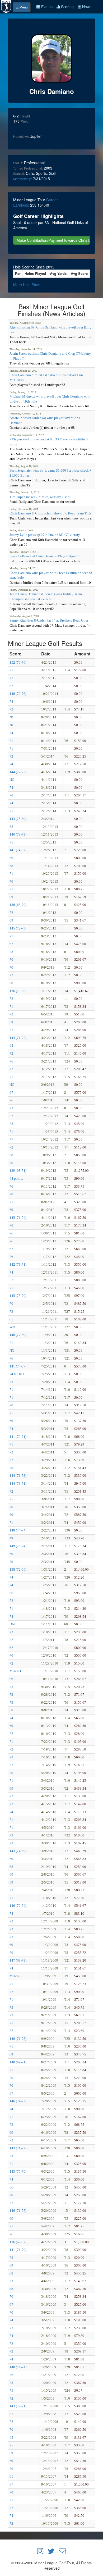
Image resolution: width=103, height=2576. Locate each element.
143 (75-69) (18, 819)
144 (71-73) (18, 1476)
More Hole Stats (27, 285)
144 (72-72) (18, 772)
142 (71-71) (18, 1264)
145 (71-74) (18, 1218)
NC (12, 717)
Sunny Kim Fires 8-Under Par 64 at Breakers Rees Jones (49, 620)
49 (11, 1538)
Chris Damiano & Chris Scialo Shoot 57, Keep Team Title (50, 513)
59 (11, 2461)
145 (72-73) (18, 928)
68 (11, 866)
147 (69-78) (18, 1960)
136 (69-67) (18, 2242)
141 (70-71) (18, 1437)
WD (12, 1327)
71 (11, 670)
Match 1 (15, 1671)
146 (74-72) (18, 2101)
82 (11, 686)
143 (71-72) (18, 1038)
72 (11, 709)
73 (11, 952)
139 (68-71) (18, 1171)
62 (11, 1116)
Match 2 (15, 1976)
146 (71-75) (18, 2039)
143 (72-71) (18, 2406)
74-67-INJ (17, 1374)
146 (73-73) (18, 834)
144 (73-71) (18, 1483)
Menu (23, 7)
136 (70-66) (18, 991)
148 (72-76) (18, 694)
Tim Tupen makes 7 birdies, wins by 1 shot (40, 497)
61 (11, 2476)
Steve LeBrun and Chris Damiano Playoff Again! (44, 556)
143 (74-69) (18, 1851)
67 (11, 944)
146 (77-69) (18, 1335)
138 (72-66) (18, 1569)
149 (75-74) (18, 1546)
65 (11, 827)
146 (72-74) (18, 1906)
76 (11, 881)
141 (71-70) (18, 2250)
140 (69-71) (18, 2062)
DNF (13, 1624)
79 (11, 1562)
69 (11, 858)
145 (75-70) (18, 1296)
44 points (16, 1178)
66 (11, 1593)
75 (11, 842)
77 (11, 678)
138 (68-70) (18, 905)
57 (11, 1280)
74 (11, 702)
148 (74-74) (18, 1530)
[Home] (6, 6)
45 (11, 2438)
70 (11, 795)
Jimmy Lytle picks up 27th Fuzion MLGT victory (45, 535)
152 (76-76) (18, 662)
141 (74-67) (18, 850)
